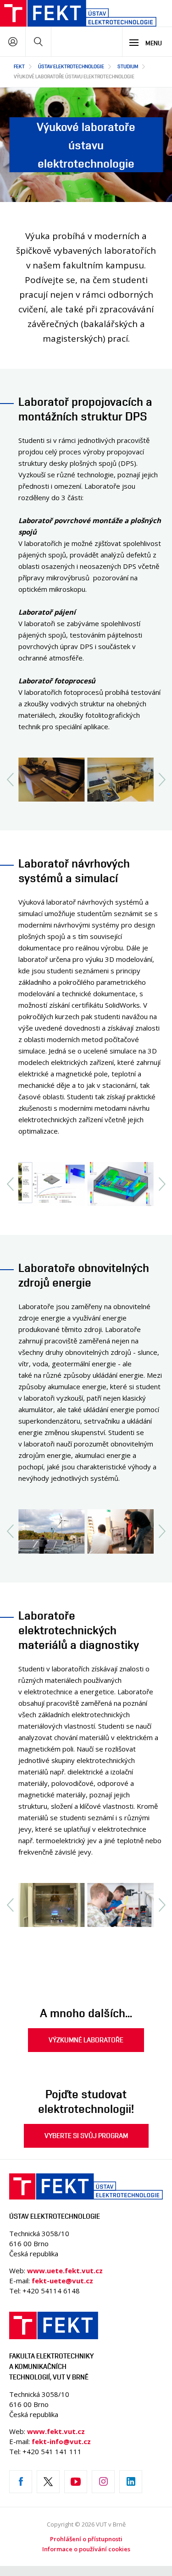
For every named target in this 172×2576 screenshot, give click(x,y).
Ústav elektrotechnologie (71, 66)
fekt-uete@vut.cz (62, 2281)
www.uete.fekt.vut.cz (65, 2270)
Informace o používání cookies (86, 2549)
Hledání (38, 41)
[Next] (162, 780)
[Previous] (10, 780)
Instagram (103, 2482)
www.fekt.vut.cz (56, 2431)
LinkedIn (131, 2482)
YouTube (76, 2482)
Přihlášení (13, 41)
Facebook (21, 2482)
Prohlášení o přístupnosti (86, 2539)
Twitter (48, 2482)
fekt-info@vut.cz (61, 2441)
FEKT (19, 66)
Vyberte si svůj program (86, 2136)
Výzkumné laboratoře (86, 2040)
